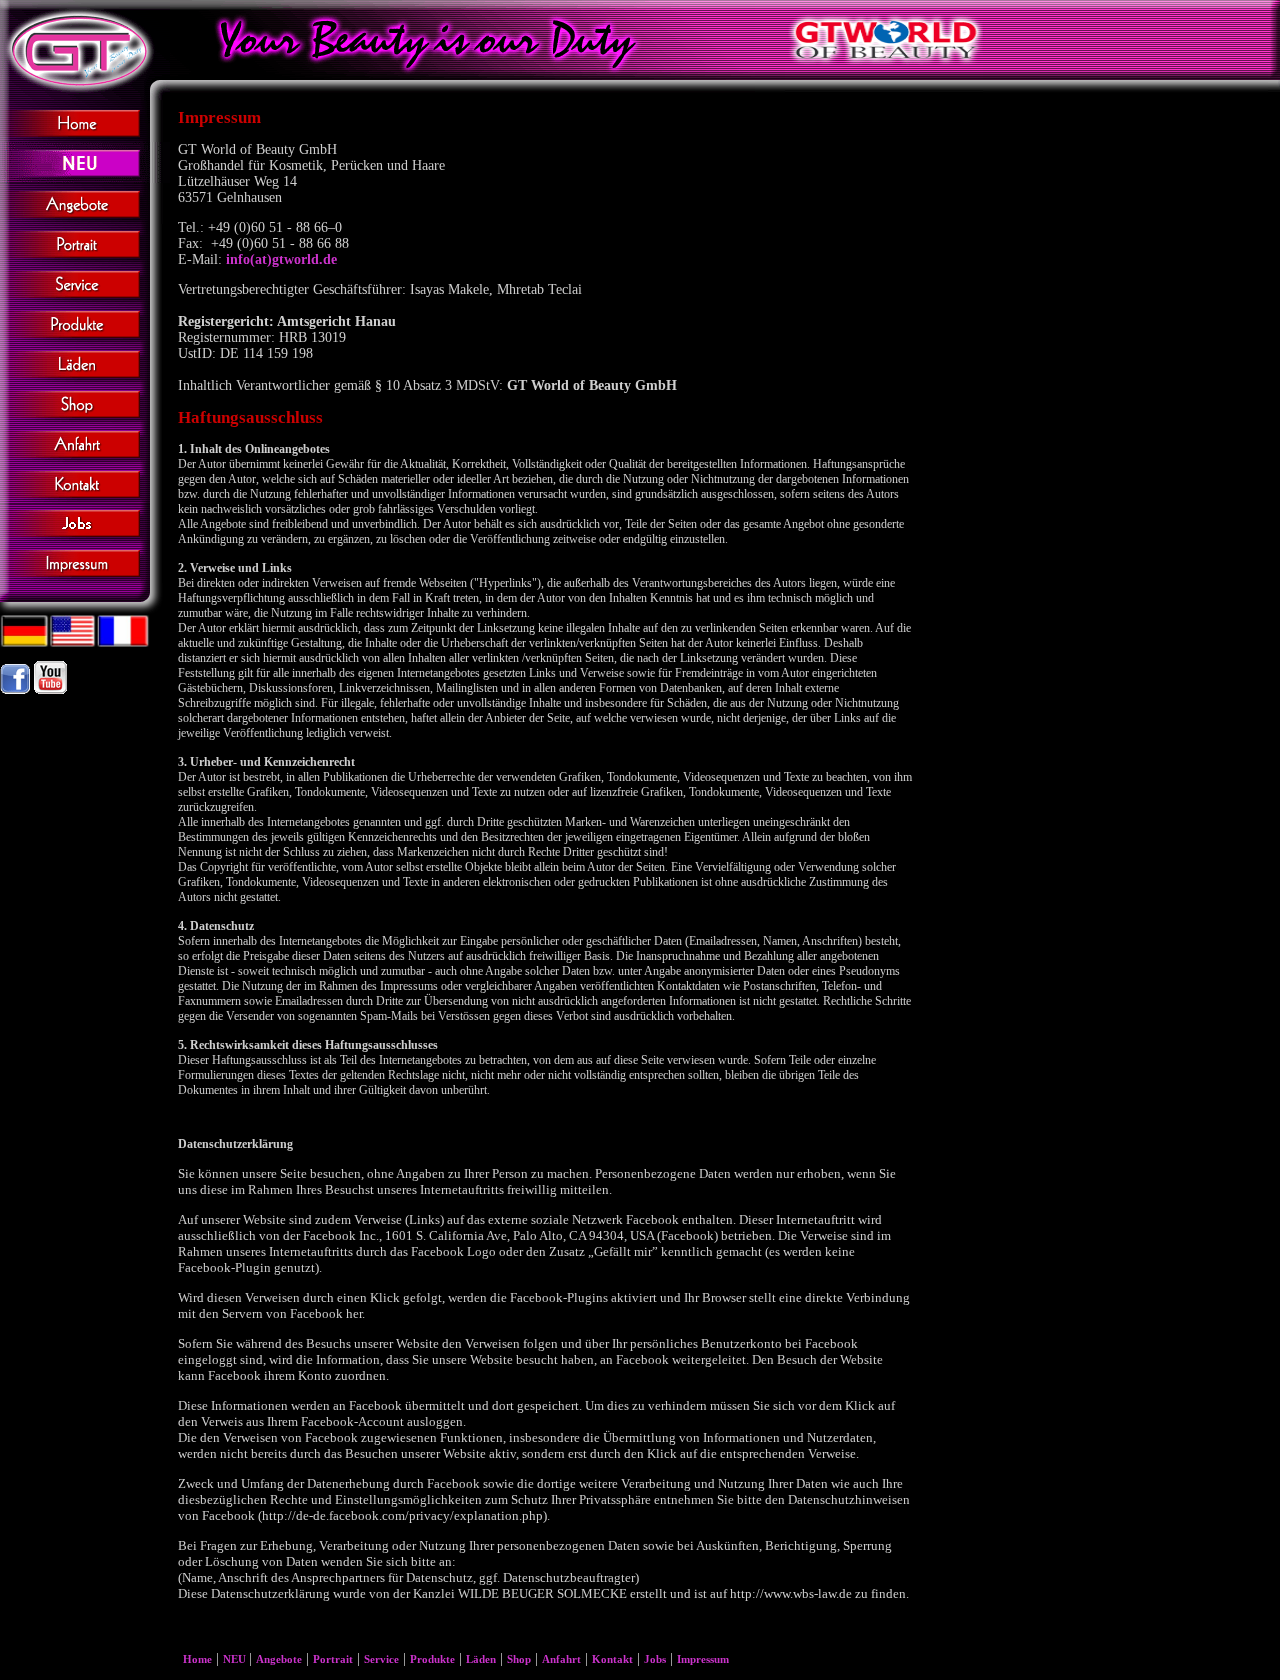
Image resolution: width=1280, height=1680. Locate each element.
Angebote (279, 1659)
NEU (236, 1659)
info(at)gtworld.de (281, 259)
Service (381, 1659)
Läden (481, 1659)
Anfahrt (561, 1659)
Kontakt (612, 1659)
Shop (519, 1659)
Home (197, 1659)
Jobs (655, 1659)
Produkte (432, 1659)
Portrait (333, 1659)
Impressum (703, 1659)
